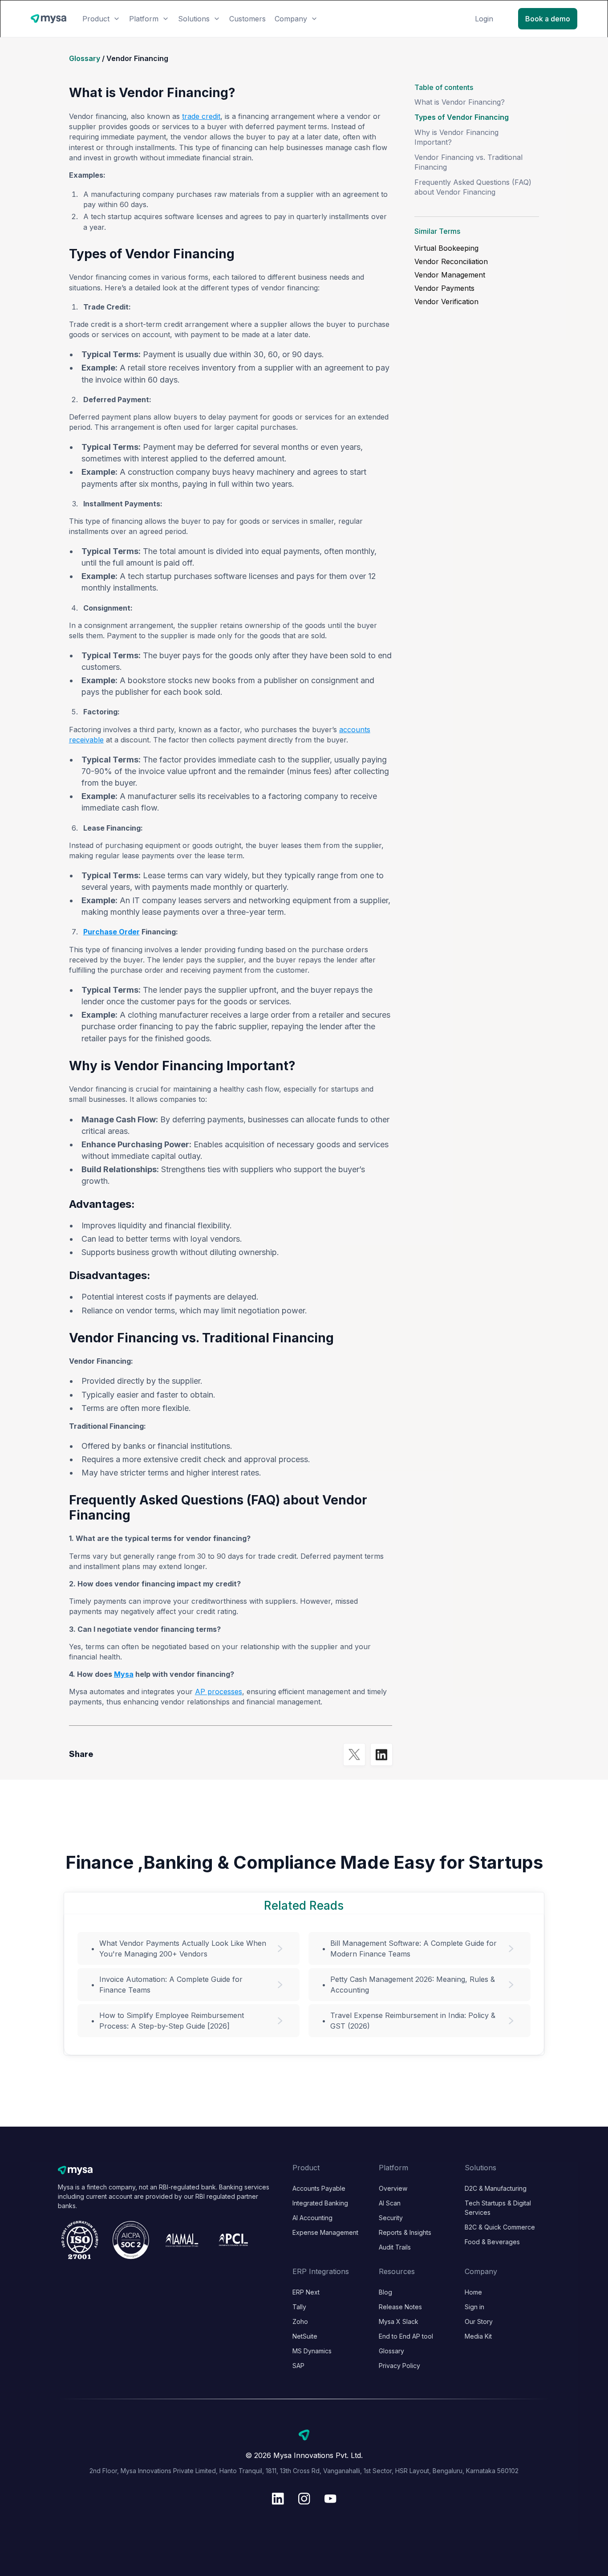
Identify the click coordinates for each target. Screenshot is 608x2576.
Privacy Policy (399, 2366)
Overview (393, 2188)
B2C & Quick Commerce (500, 2227)
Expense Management (325, 2232)
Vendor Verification (446, 302)
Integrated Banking (320, 2203)
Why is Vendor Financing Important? (456, 137)
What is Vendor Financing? (460, 102)
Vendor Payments (444, 288)
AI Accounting (312, 2218)
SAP (298, 2366)
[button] (101, 19)
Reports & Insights (405, 2232)
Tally (299, 2307)
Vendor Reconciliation (451, 261)
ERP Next (306, 2292)
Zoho (300, 2321)
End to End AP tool (406, 2336)
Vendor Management (450, 275)
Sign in (474, 2307)
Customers (247, 19)
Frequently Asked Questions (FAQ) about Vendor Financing (473, 187)
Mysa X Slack (399, 2321)
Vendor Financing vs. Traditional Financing (468, 162)
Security (391, 2218)
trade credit (201, 116)
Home (473, 2292)
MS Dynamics (312, 2351)
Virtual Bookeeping (446, 248)
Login (484, 19)
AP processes (219, 1692)
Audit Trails (395, 2247)
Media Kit (478, 2336)
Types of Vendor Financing (462, 117)
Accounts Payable (319, 2188)
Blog (385, 2292)
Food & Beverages (492, 2242)
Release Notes (400, 2307)
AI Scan (390, 2203)
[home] (49, 19)
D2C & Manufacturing (496, 2188)
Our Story (479, 2321)
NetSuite (305, 2336)
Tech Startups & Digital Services (498, 2208)
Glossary (85, 58)
